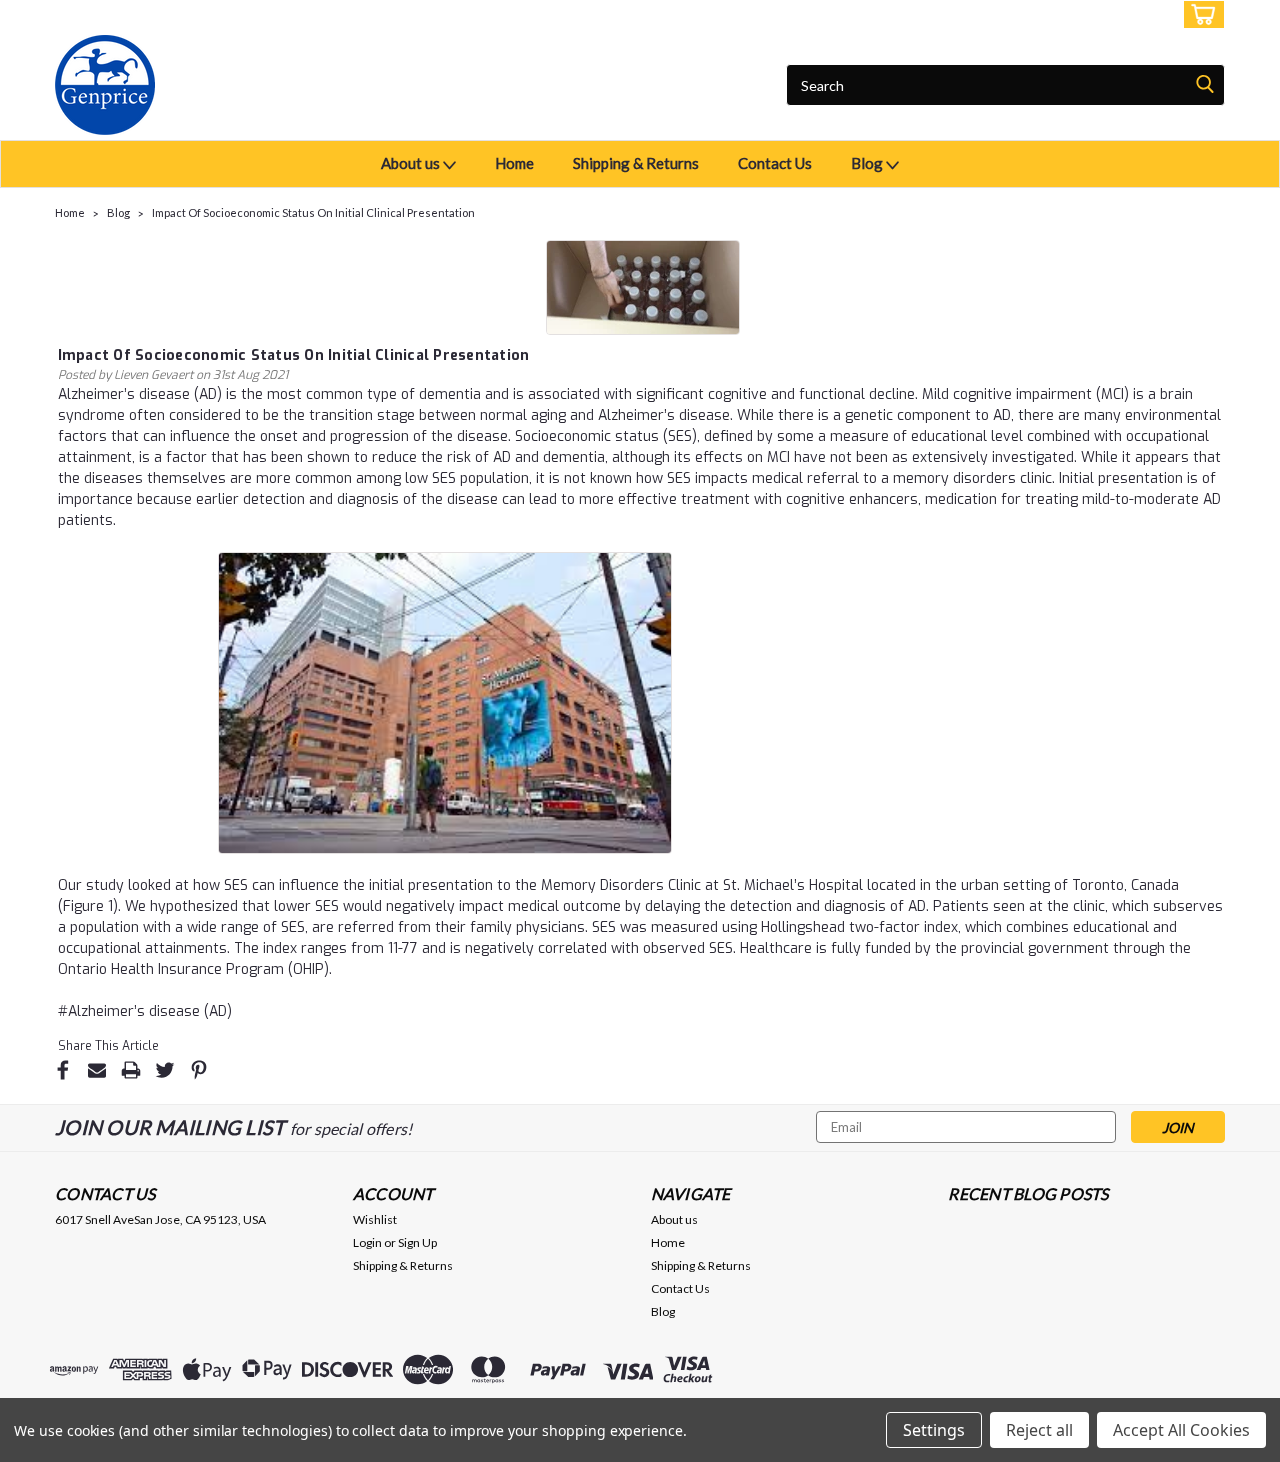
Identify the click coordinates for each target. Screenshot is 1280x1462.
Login (1076, 14)
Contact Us (775, 163)
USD (189, 14)
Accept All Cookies (1181, 1430)
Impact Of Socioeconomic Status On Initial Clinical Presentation (313, 212)
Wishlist (375, 1219)
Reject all (1039, 1430)
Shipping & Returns (636, 163)
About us (412, 163)
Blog (868, 163)
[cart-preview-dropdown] (1199, 14)
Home (514, 163)
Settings (934, 1430)
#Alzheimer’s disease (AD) (145, 1011)
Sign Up (1140, 14)
